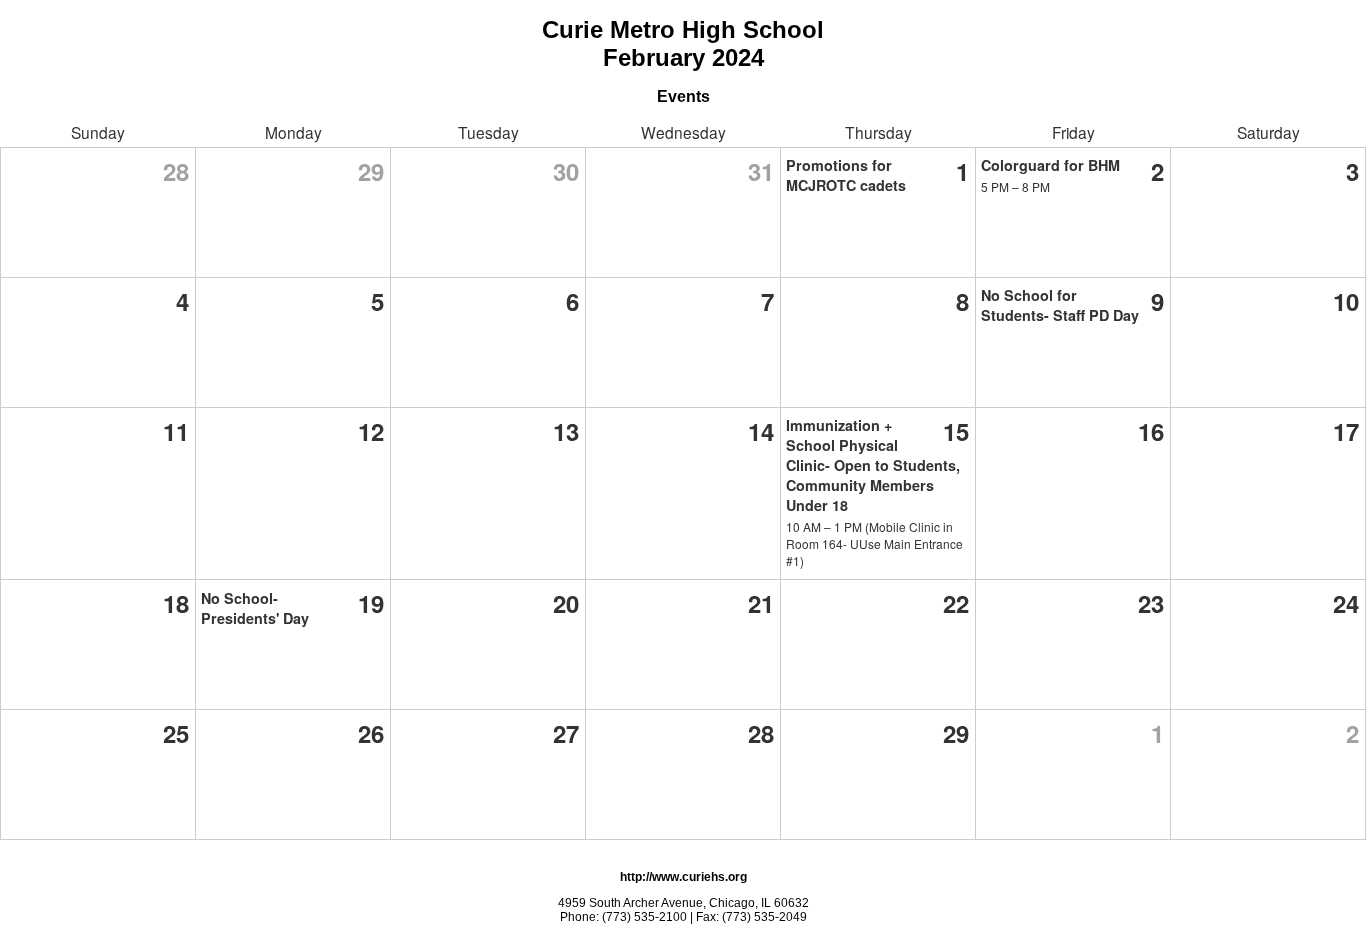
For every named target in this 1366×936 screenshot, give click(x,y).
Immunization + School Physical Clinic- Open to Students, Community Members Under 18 (873, 465)
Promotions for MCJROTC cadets (846, 175)
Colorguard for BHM (1050, 165)
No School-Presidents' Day (255, 608)
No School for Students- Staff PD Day (1060, 305)
